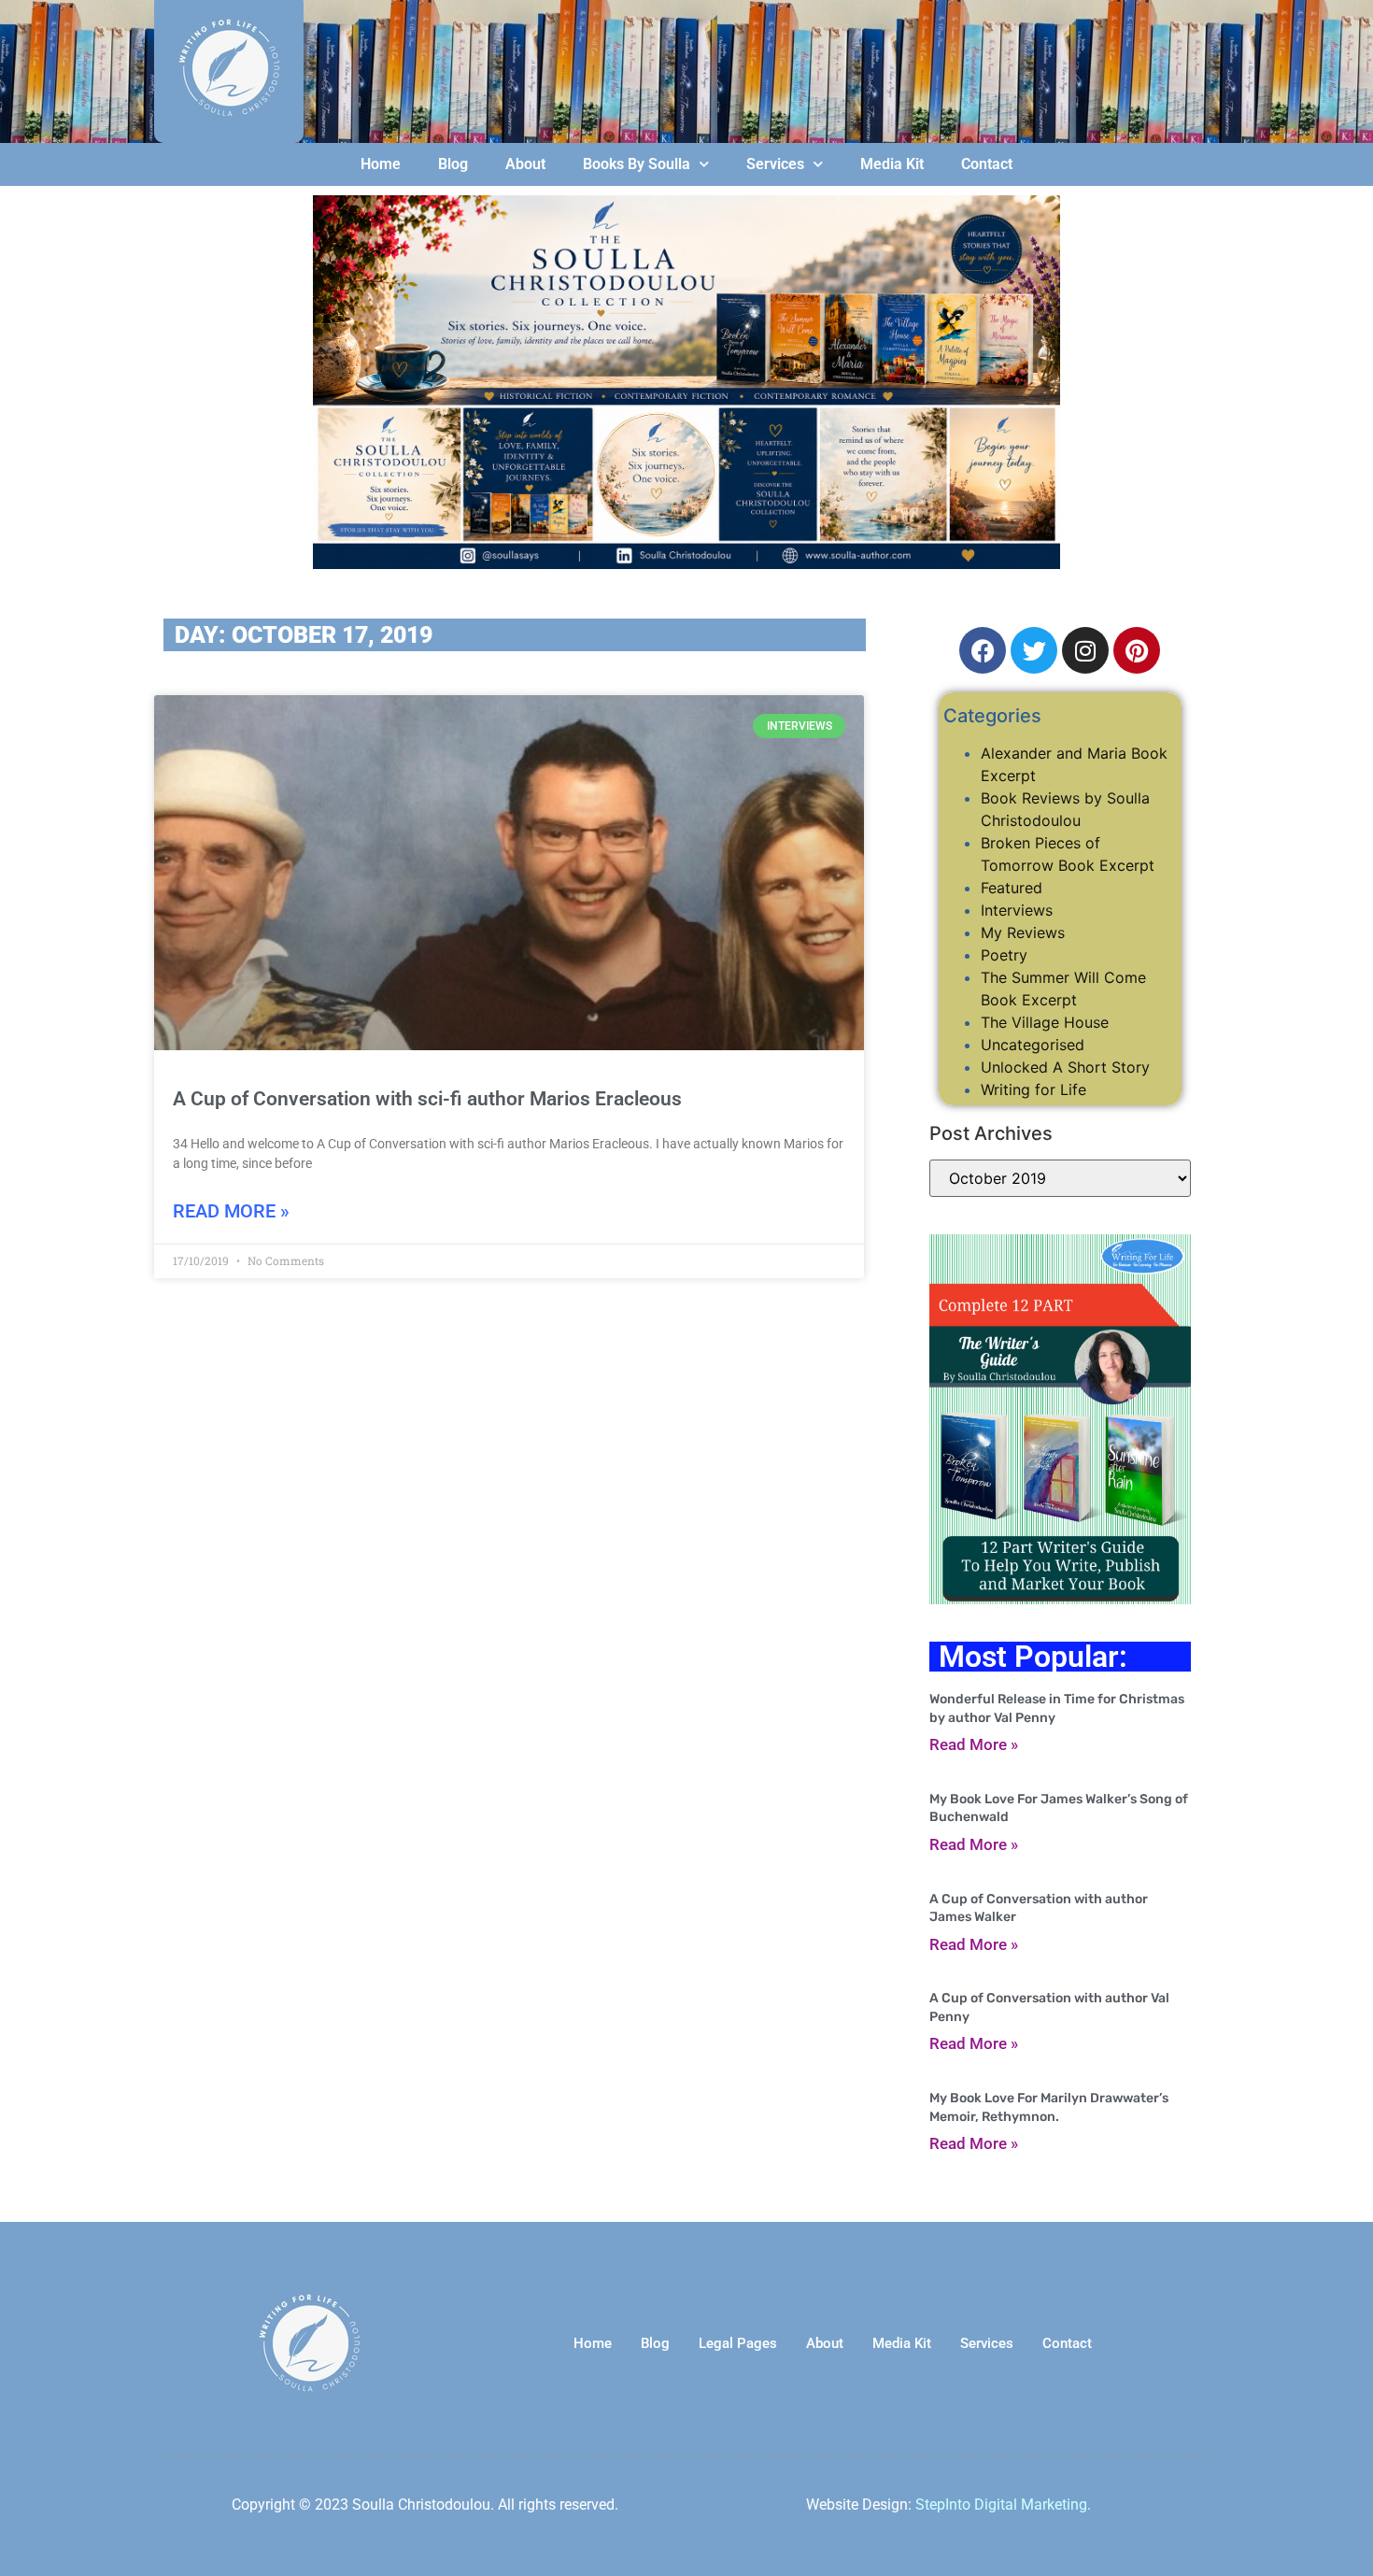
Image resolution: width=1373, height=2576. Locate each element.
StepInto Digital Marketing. (1003, 2505)
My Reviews (1023, 932)
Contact (987, 164)
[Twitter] (1034, 650)
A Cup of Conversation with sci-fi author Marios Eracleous (427, 1099)
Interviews (1017, 910)
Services (775, 164)
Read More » (231, 1211)
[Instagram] (1085, 650)
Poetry (1004, 955)
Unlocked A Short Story (1065, 1067)
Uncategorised (1033, 1045)
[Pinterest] (1137, 650)
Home (381, 164)
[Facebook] (983, 650)
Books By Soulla (637, 164)
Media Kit (892, 164)
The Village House (1045, 1022)
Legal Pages (738, 2343)
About (525, 164)
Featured (1012, 888)
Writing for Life (1033, 1089)
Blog (453, 164)
